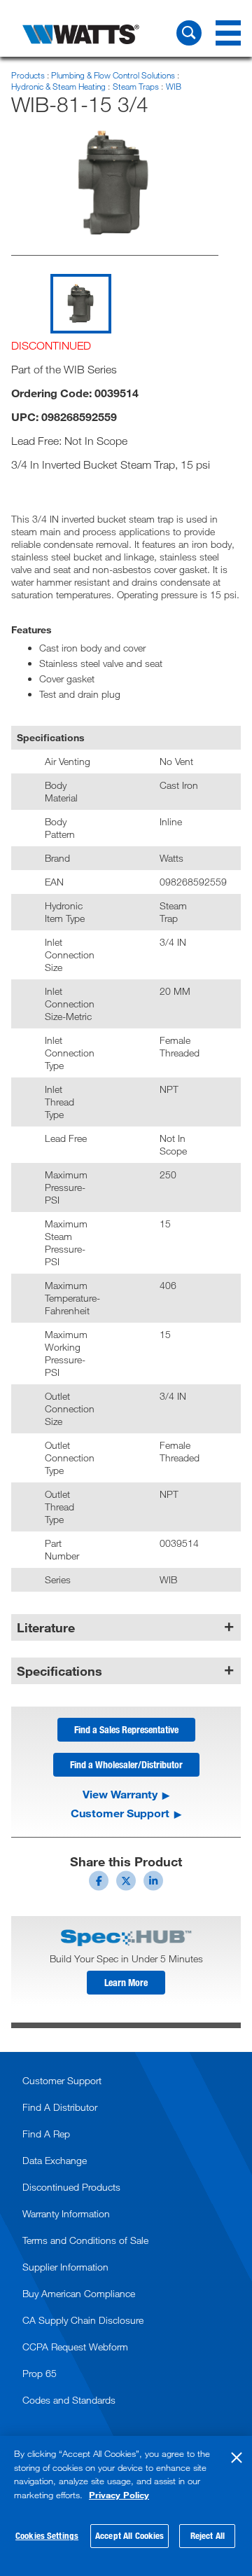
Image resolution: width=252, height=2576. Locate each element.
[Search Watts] (189, 33)
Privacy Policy (119, 2495)
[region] (126, 2506)
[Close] (237, 2458)
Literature (46, 1627)
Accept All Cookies (129, 2535)
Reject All (208, 2535)
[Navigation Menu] (228, 33)
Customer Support (120, 1813)
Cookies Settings (47, 2535)
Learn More (126, 1982)
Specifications (59, 1671)
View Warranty (120, 1794)
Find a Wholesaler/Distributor (126, 1764)
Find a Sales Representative (126, 1729)
